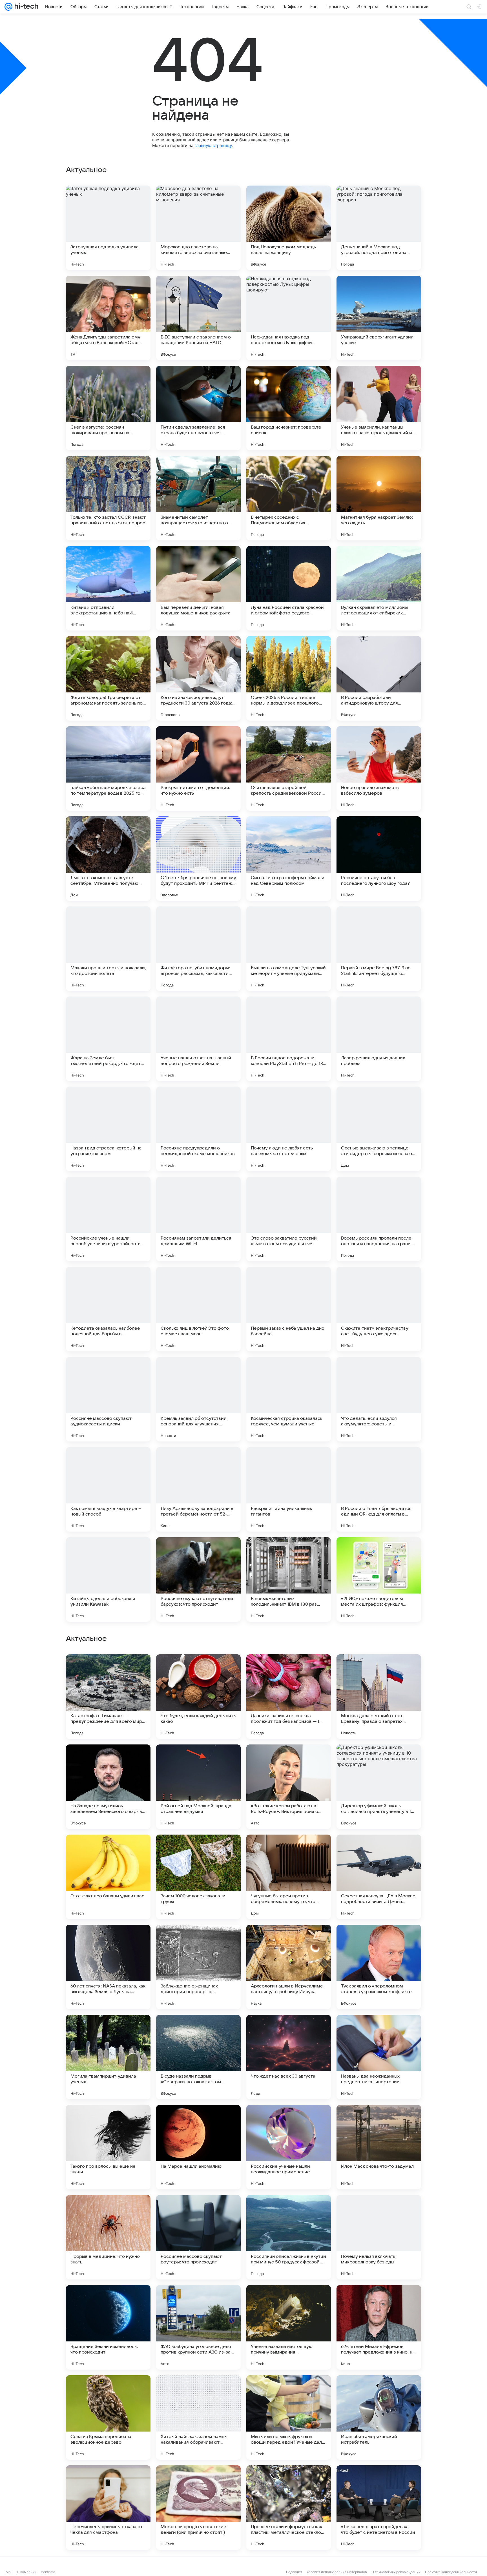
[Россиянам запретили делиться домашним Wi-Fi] (198, 1219)
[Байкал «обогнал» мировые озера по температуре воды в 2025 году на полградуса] (108, 768)
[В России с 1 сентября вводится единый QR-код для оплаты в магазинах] (379, 1489)
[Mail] (8, 7)
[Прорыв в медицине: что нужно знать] (108, 2417)
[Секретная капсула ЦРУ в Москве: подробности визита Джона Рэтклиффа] (379, 2057)
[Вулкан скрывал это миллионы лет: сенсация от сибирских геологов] (379, 588)
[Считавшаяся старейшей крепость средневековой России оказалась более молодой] (289, 768)
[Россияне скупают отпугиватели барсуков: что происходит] (198, 1579)
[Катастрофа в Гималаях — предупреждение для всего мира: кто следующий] (108, 1877)
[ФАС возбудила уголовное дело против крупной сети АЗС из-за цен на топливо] (198, 2508)
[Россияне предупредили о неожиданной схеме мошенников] (198, 1129)
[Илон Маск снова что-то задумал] (379, 2327)
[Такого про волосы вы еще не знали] (108, 2327)
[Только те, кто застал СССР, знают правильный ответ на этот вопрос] (108, 498)
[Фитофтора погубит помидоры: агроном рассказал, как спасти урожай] (198, 949)
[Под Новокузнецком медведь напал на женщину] (289, 228)
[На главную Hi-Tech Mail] (25, 7)
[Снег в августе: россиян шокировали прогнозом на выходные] (108, 408)
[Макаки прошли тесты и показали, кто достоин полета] (108, 949)
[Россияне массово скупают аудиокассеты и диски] (108, 1399)
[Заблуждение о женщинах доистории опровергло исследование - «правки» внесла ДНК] (198, 2147)
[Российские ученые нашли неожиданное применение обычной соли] (289, 2327)
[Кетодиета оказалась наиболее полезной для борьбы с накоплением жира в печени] (108, 1309)
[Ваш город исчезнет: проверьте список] (289, 408)
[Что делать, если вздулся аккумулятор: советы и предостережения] (379, 1399)
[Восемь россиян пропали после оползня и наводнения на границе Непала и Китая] (379, 1219)
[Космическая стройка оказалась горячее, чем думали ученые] (289, 1399)
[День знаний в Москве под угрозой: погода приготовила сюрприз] (379, 228)
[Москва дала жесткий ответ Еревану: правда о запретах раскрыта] (379, 1877)
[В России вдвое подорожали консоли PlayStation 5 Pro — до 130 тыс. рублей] (289, 1039)
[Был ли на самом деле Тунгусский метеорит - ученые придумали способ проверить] (289, 949)
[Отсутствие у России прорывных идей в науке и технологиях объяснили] (289, 1760)
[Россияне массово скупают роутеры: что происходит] (198, 2417)
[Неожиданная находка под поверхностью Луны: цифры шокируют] (289, 318)
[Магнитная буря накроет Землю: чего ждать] (379, 498)
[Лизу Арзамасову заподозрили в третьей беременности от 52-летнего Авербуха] (198, 1489)
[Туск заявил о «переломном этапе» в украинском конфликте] (379, 2147)
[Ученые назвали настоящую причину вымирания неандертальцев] (289, 2508)
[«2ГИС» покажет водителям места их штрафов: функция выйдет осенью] (379, 1579)
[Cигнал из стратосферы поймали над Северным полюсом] (289, 859)
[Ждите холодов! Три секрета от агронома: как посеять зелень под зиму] (108, 678)
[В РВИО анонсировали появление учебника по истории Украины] (198, 1670)
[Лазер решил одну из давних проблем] (379, 1039)
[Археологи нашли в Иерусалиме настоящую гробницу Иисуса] (289, 2147)
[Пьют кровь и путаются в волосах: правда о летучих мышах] (108, 1670)
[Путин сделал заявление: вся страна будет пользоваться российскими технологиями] (198, 408)
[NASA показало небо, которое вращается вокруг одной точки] (379, 1670)
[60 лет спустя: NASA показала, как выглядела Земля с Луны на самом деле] (108, 2147)
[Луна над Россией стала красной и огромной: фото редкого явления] (289, 588)
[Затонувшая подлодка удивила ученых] (108, 228)
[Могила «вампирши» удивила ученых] (108, 2237)
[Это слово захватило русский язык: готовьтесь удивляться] (289, 1219)
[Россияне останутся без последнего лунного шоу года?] (379, 859)
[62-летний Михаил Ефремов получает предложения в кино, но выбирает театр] (379, 2508)
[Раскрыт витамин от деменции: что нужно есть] (198, 768)
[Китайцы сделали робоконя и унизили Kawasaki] (108, 1579)
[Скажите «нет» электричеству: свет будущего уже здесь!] (379, 1309)
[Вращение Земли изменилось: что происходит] (108, 2508)
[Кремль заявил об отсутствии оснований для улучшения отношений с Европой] (198, 1399)
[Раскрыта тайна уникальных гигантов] (289, 1489)
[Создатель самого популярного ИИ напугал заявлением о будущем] (379, 1760)
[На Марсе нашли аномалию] (198, 2327)
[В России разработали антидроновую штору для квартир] (379, 678)
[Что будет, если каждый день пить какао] (198, 1877)
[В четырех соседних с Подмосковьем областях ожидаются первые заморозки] (289, 498)
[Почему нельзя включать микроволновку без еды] (379, 2417)
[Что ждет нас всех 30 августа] (289, 2237)
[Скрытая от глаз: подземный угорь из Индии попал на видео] (198, 1760)
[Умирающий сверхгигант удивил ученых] (379, 318)
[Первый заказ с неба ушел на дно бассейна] (289, 1309)
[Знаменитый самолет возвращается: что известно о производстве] (198, 498)
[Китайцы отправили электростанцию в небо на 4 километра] (108, 588)
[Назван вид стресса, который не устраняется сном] (108, 1129)
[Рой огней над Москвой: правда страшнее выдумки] (198, 1967)
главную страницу (213, 145)
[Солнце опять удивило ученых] (289, 1670)
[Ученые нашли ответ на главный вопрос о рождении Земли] (198, 1039)
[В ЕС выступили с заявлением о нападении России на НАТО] (198, 318)
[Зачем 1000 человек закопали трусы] (198, 2057)
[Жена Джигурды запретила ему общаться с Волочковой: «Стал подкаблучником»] (108, 318)
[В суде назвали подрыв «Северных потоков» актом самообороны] (198, 2237)
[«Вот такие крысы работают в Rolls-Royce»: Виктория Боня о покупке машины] (289, 1967)
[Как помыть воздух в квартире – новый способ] (108, 1489)
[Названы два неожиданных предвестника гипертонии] (379, 2237)
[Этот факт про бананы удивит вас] (108, 2057)
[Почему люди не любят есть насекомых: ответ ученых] (289, 1129)
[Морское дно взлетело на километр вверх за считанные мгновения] (198, 228)
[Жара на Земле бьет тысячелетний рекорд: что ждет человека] (108, 1039)
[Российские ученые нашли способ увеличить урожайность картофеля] (108, 1219)
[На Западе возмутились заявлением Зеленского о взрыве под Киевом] (108, 1967)
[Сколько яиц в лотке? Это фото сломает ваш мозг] (198, 1309)
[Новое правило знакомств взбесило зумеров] (379, 768)
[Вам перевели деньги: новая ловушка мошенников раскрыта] (198, 588)
